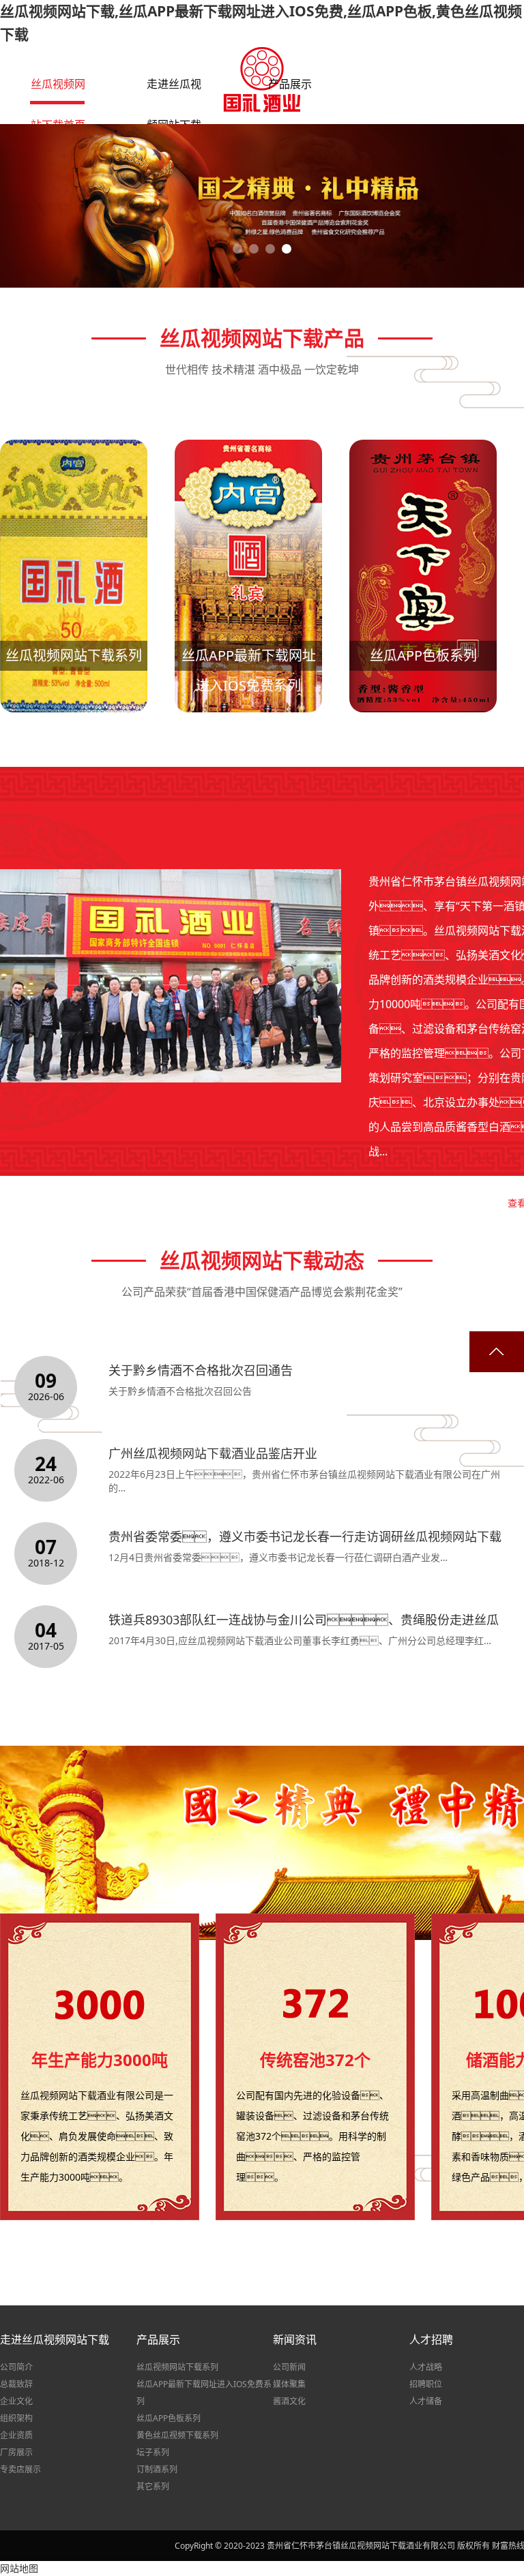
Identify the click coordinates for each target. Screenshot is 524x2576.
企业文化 (16, 2401)
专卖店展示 (20, 2469)
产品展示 (158, 2339)
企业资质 (16, 2435)
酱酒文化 (289, 2401)
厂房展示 (16, 2452)
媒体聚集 (289, 2384)
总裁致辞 (16, 2384)
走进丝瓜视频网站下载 (55, 2339)
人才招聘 (431, 2339)
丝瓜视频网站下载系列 (177, 2367)
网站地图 (19, 2568)
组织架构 (16, 2418)
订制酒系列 (157, 2469)
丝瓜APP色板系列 (169, 2418)
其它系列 (153, 2486)
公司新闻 (289, 2367)
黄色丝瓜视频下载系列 (177, 2435)
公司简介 (16, 2367)
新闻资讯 (295, 2339)
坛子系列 (153, 2452)
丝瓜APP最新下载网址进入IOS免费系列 (204, 2393)
